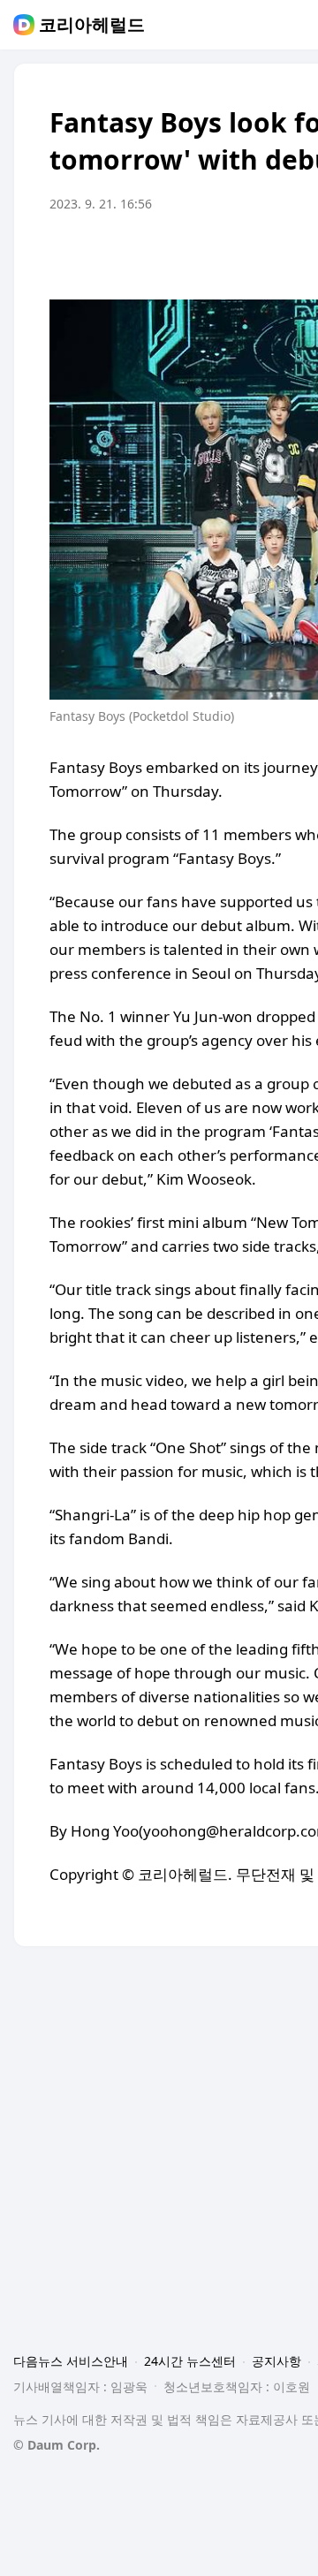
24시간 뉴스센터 (190, 2361)
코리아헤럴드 (92, 25)
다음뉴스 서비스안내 (71, 2361)
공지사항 (276, 2361)
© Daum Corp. (57, 2445)
